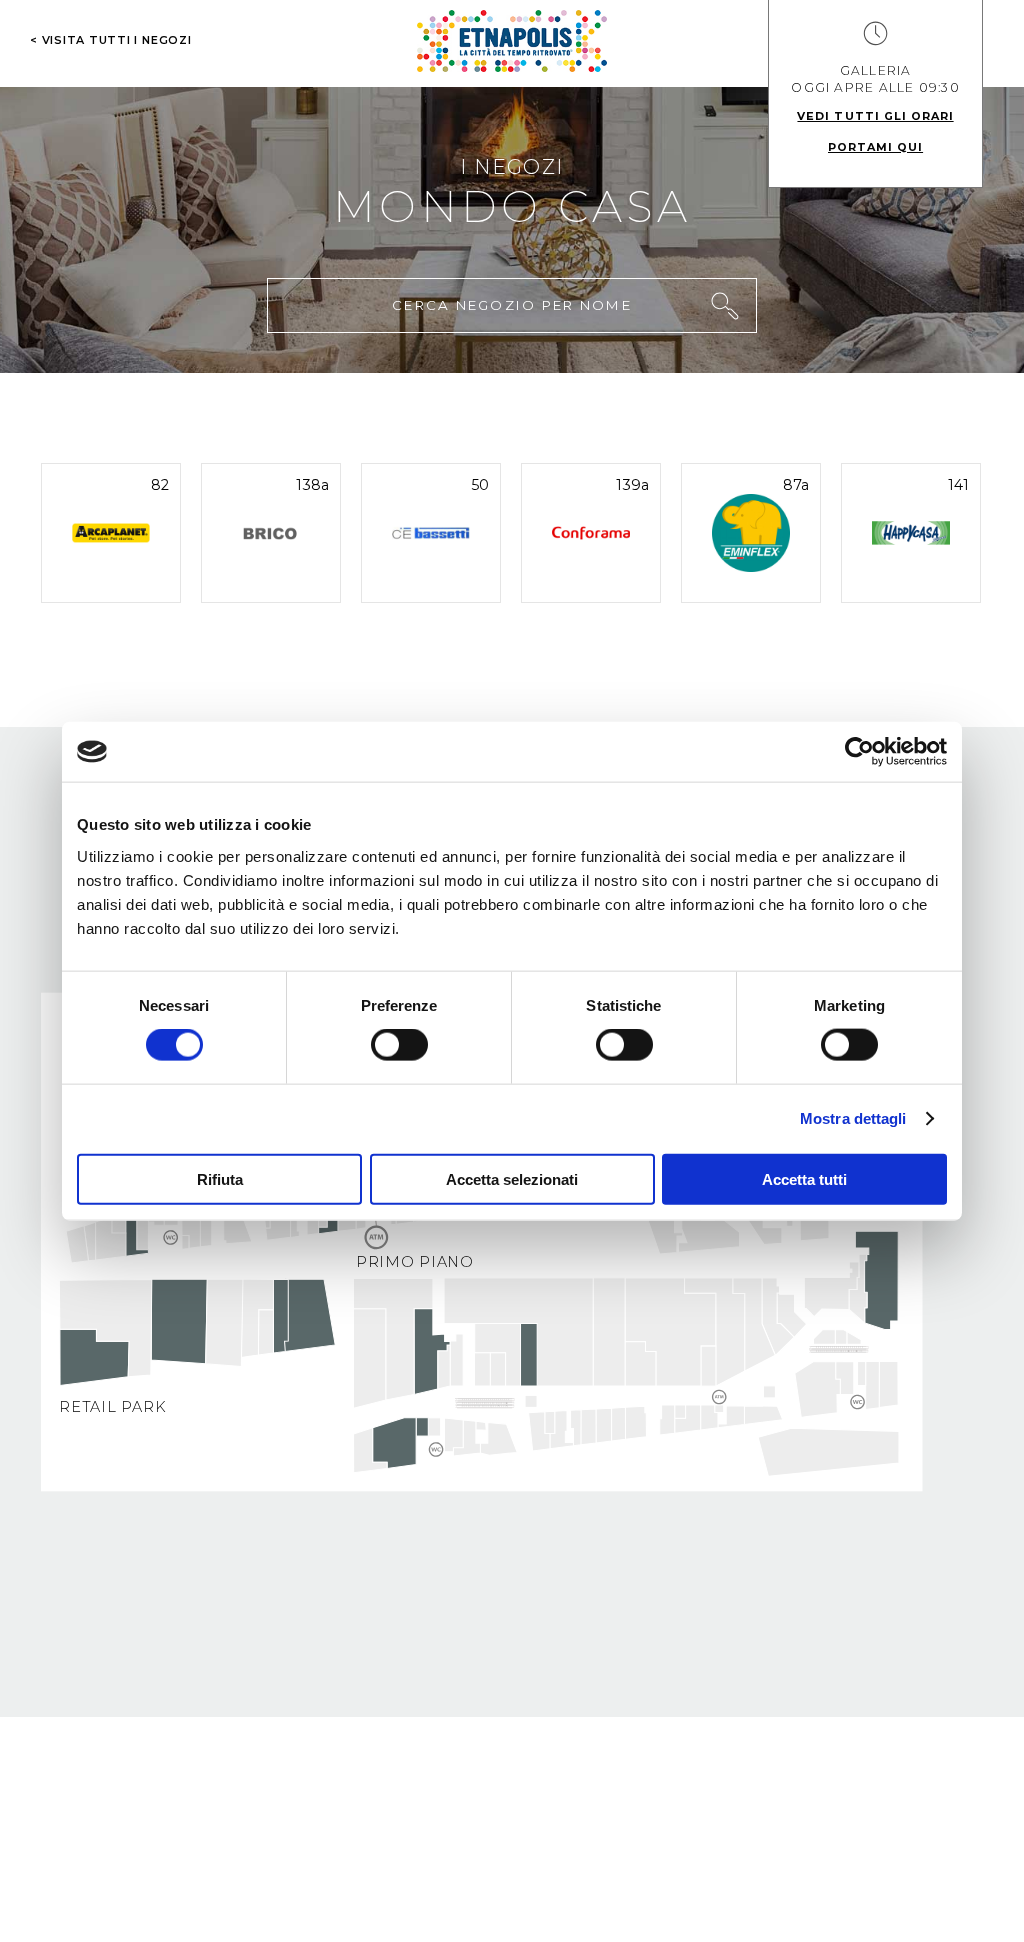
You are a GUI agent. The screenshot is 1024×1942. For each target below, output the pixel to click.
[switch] (399, 1045)
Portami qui (875, 147)
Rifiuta (220, 1178)
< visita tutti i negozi (111, 40)
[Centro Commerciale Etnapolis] (512, 41)
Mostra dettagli (853, 1118)
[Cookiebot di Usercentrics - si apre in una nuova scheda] (859, 752)
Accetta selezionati (512, 1178)
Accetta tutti (804, 1178)
